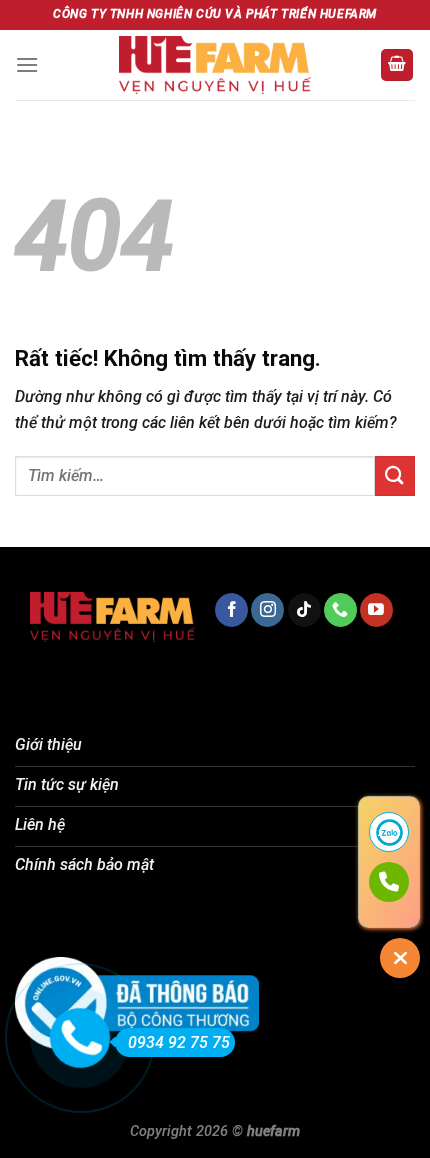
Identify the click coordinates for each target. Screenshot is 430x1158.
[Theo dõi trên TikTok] (304, 610)
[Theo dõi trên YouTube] (376, 610)
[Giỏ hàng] (397, 65)
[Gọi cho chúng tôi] (340, 610)
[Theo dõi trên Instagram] (267, 610)
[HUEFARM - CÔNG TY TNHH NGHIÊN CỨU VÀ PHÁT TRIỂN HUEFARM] (215, 65)
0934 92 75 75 (179, 1042)
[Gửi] (395, 475)
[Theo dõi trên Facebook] (231, 610)
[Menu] (27, 64)
